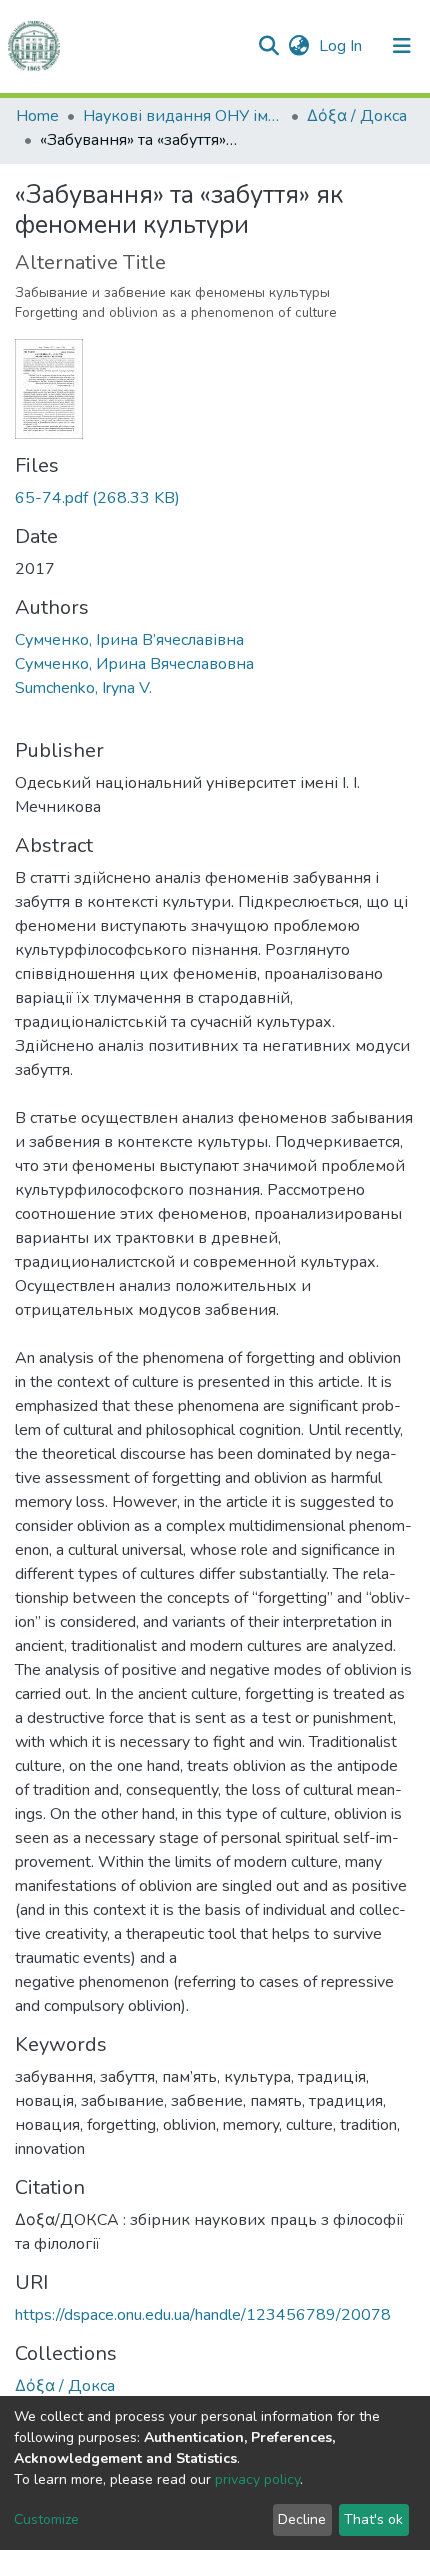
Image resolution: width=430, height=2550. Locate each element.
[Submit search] (268, 46)
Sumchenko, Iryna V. (83, 688)
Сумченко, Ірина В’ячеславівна (129, 640)
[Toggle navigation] (402, 46)
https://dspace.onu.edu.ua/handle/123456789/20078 (203, 2315)
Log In (342, 46)
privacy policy (257, 2479)
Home (37, 116)
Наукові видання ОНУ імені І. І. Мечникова (183, 116)
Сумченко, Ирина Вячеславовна (134, 664)
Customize (46, 2519)
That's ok (373, 2519)
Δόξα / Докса (357, 116)
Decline (302, 2519)
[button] (298, 46)
